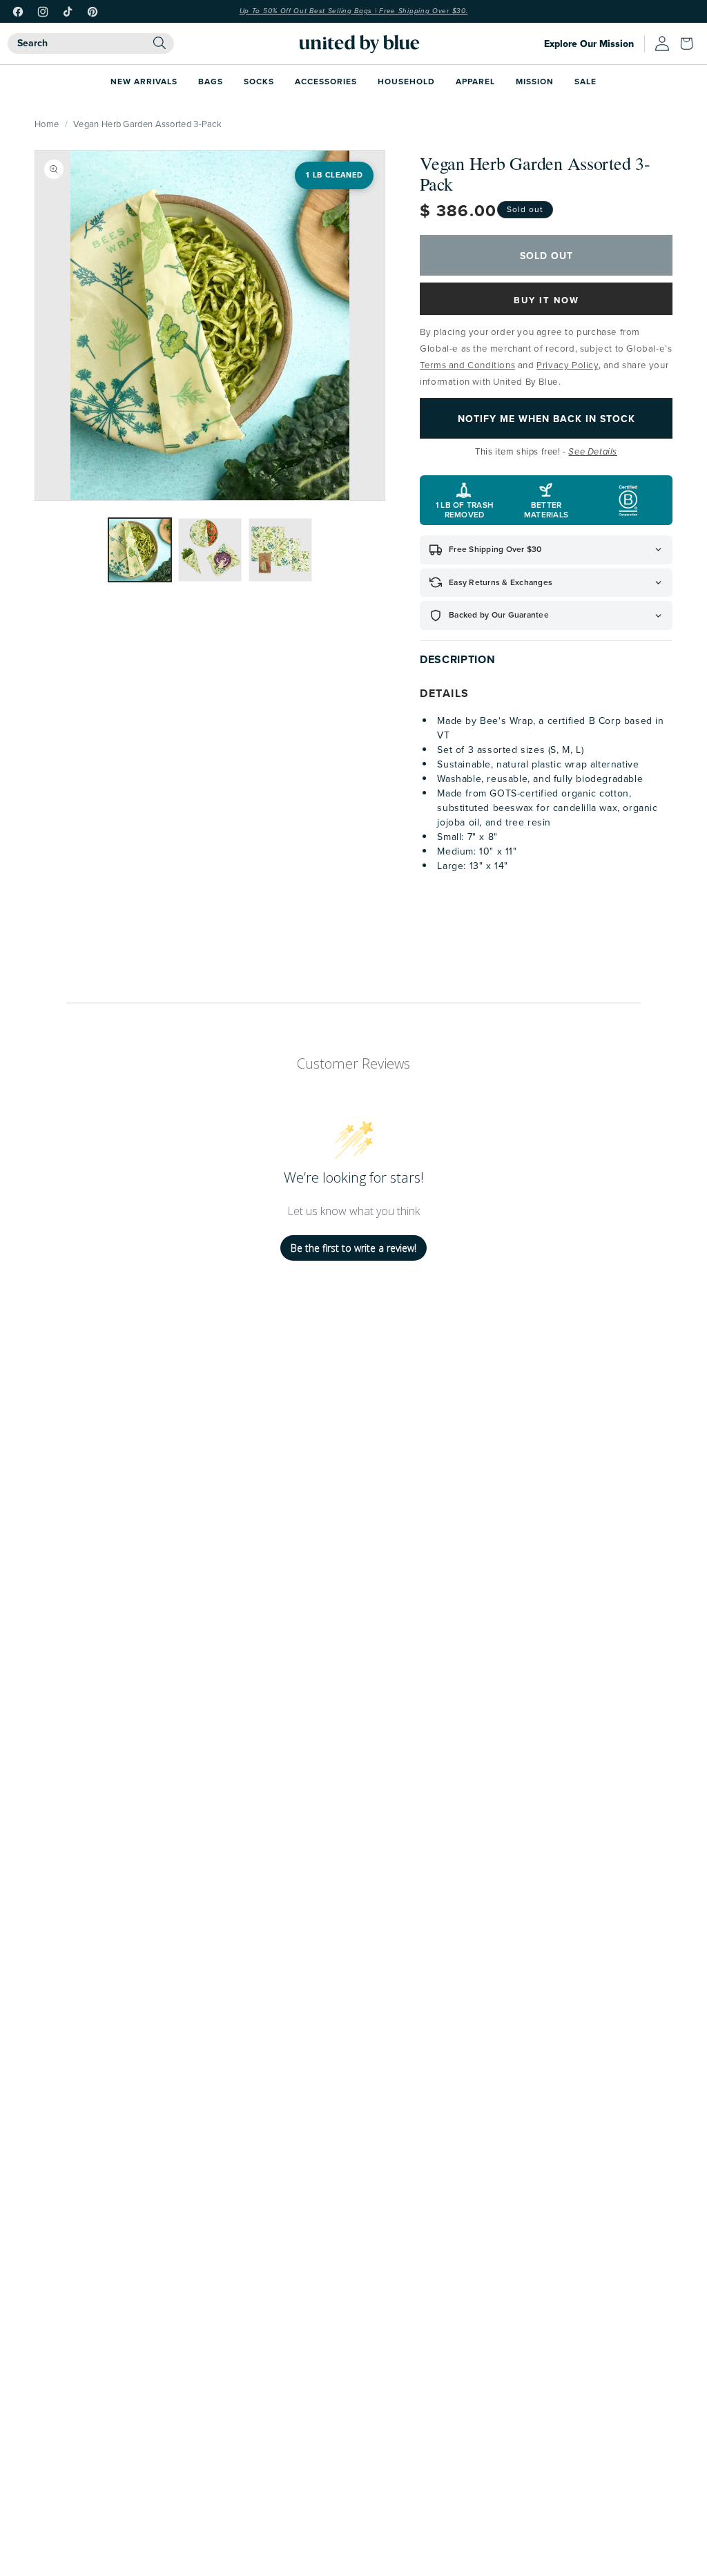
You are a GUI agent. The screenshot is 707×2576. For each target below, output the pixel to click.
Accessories (326, 81)
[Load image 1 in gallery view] (140, 550)
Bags (211, 81)
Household (406, 81)
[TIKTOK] (68, 12)
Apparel (475, 81)
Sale (585, 81)
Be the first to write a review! (353, 1248)
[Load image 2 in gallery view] (210, 550)
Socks (259, 81)
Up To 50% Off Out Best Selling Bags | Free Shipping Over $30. (354, 11)
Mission (535, 81)
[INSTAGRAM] (43, 12)
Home (47, 124)
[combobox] (91, 44)
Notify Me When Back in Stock (546, 419)
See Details (593, 452)
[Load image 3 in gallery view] (280, 550)
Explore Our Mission (589, 44)
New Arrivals (144, 81)
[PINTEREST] (93, 12)
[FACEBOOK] (18, 12)
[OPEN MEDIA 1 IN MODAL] (210, 325)
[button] (690, 44)
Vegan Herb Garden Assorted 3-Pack (147, 124)
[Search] (159, 43)
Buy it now (546, 300)
